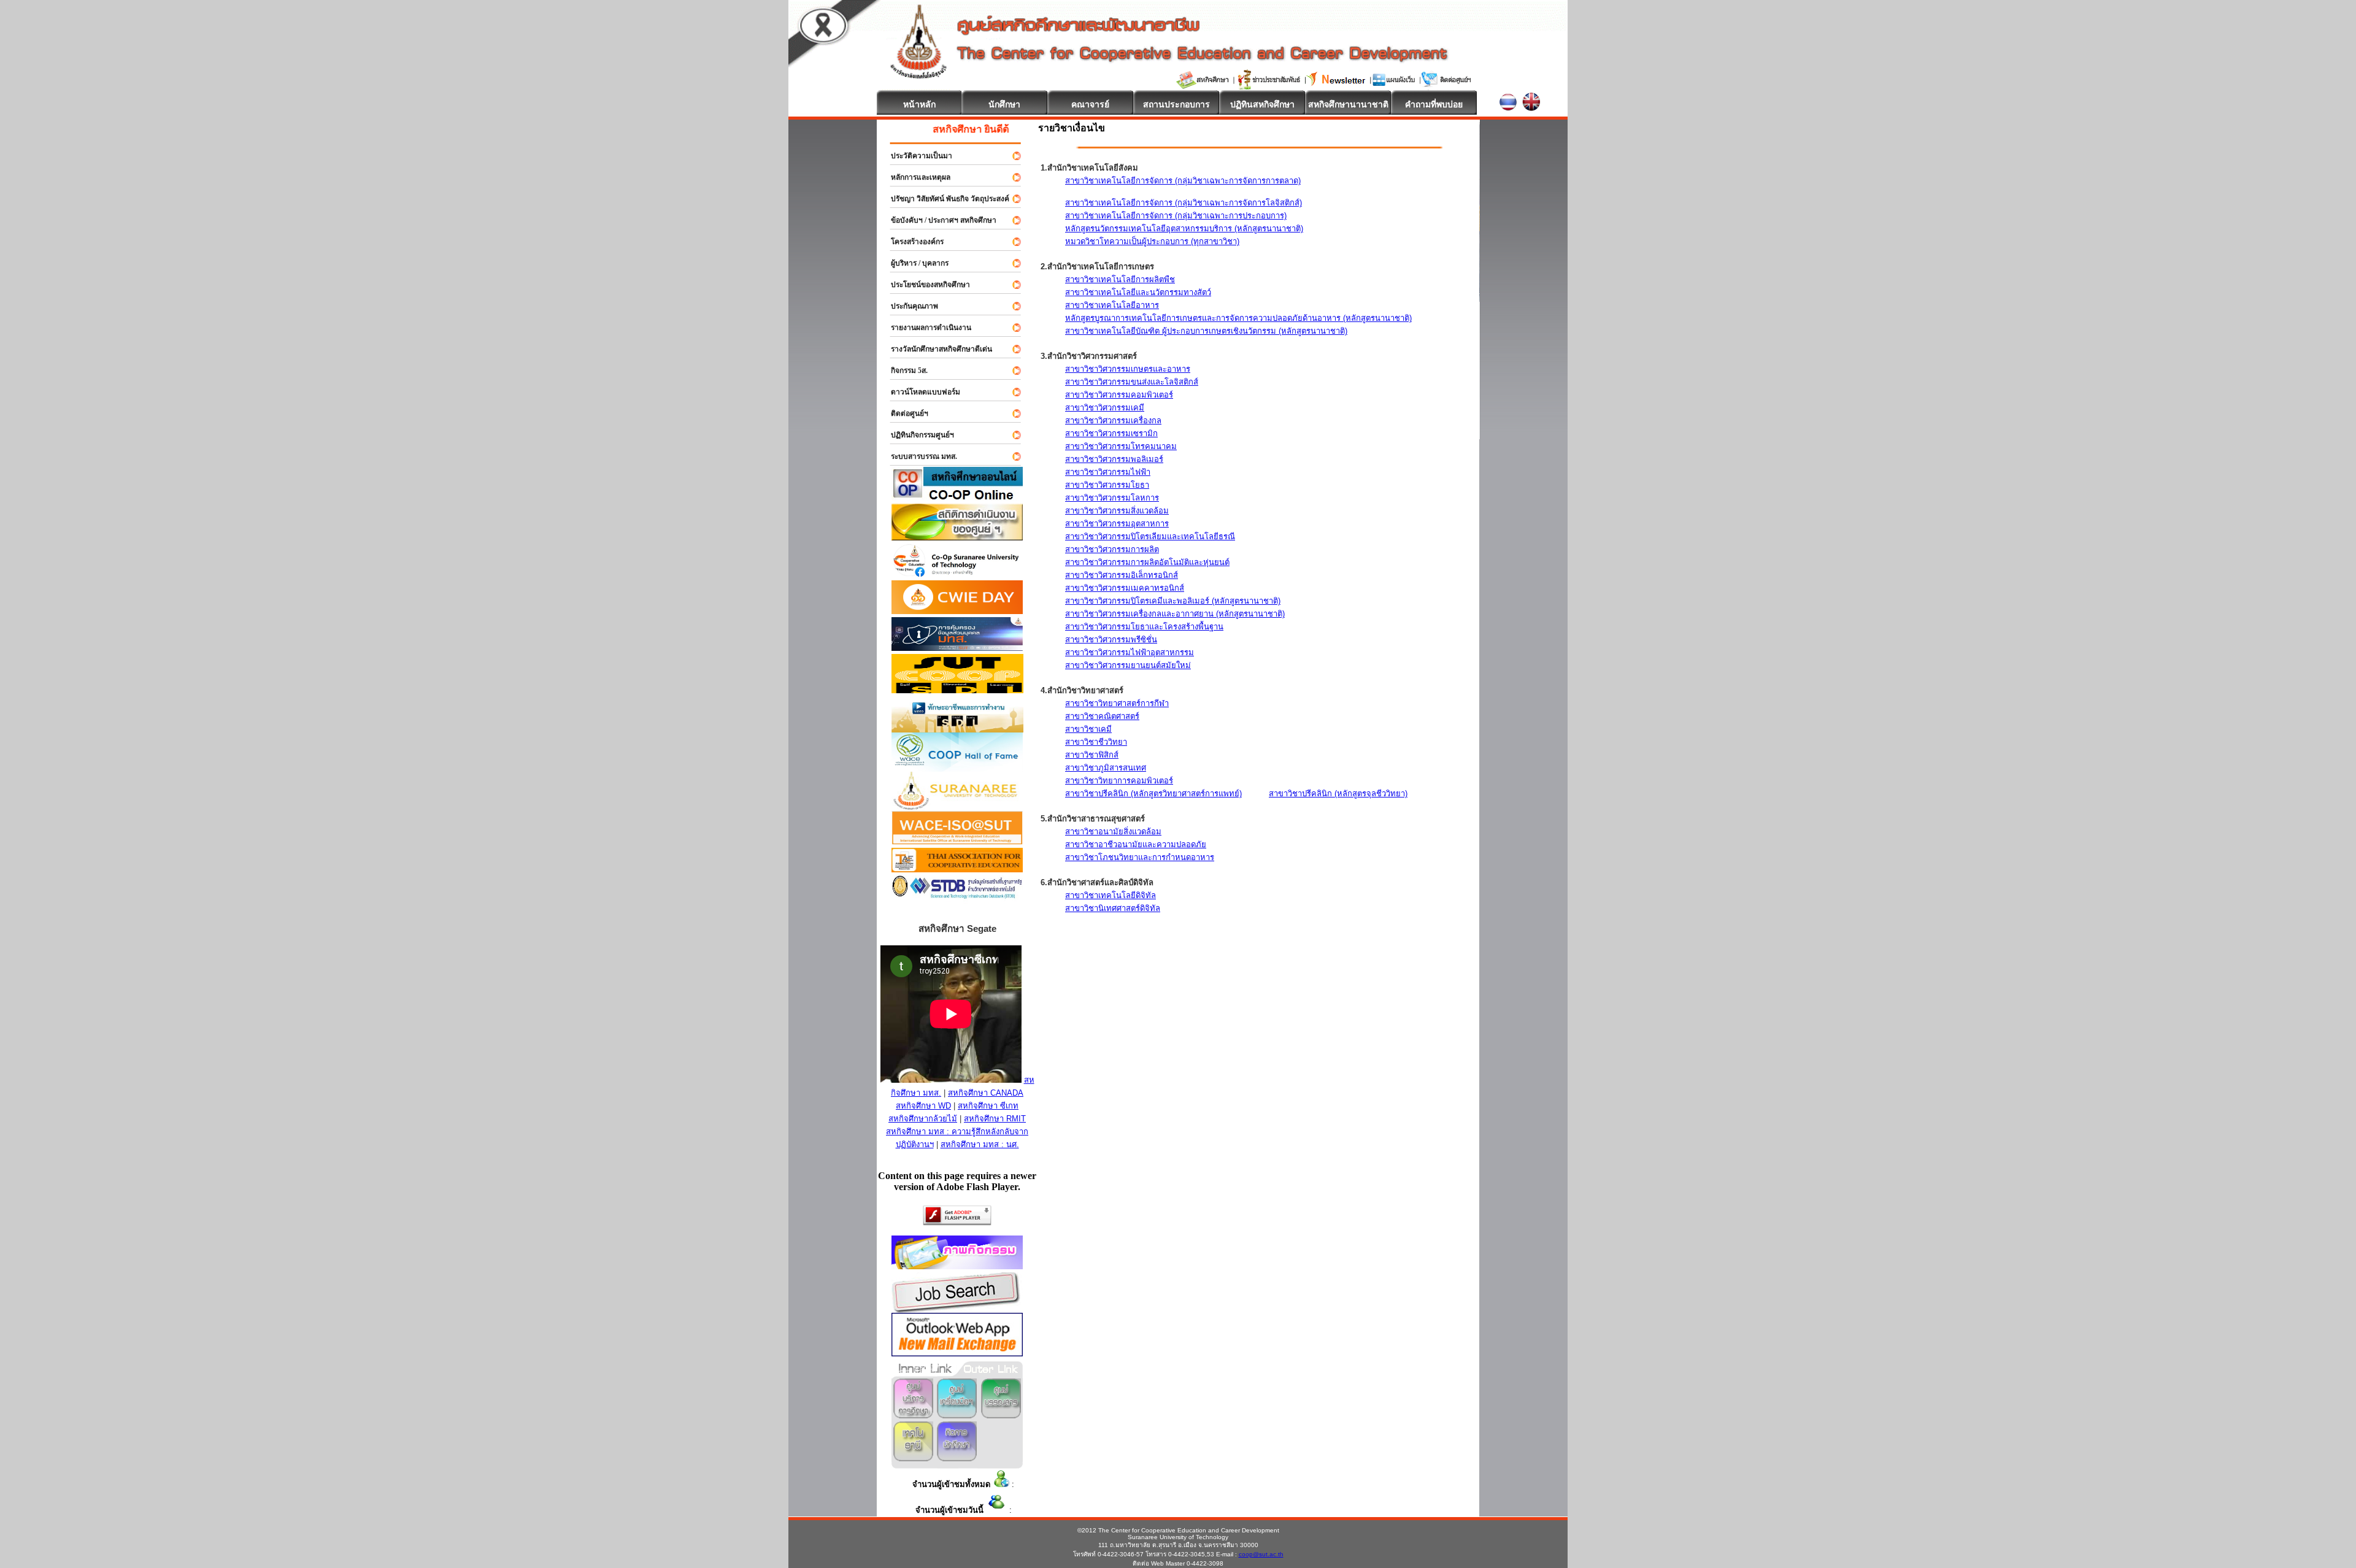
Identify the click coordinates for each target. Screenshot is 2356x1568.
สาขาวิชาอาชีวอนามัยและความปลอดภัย (1136, 844)
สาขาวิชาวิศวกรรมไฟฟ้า (1108, 472)
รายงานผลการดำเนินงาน (926, 328)
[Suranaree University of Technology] (957, 690)
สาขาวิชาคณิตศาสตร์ (1102, 716)
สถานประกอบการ (1176, 104)
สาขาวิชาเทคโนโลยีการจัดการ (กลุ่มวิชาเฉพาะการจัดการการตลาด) (1183, 181)
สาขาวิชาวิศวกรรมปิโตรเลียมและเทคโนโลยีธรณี (1150, 536)
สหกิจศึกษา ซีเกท (988, 1106)
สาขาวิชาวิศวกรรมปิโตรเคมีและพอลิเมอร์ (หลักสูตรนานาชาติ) (1173, 601)
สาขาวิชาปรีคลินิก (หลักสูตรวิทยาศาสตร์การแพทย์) (1153, 794)
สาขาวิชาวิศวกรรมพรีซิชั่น (1111, 640)
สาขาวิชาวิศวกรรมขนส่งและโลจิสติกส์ (1132, 382)
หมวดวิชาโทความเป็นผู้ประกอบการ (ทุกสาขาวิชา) (1152, 241)
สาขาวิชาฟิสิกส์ (1092, 755)
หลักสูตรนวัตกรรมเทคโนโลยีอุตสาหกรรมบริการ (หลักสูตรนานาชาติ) (1184, 229)
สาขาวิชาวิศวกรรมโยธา (1107, 485)
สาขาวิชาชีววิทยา (1096, 742)
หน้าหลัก (919, 104)
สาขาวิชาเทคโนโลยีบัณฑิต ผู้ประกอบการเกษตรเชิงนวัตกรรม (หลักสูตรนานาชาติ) (1206, 331)
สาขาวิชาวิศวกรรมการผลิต (1112, 549)
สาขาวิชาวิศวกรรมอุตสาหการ (1117, 524)
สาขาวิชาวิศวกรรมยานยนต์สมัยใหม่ (1128, 665)
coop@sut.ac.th (1261, 1554)
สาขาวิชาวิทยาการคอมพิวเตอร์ (1119, 781)
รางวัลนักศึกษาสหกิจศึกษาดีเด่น (936, 349)
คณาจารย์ (1090, 104)
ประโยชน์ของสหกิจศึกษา (925, 285)
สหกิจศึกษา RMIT (995, 1119)
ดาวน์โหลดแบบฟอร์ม (920, 392)
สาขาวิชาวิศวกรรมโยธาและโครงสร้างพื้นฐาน (1144, 627)
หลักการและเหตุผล (915, 177)
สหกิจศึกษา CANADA (986, 1093)
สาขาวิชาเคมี (1088, 729)
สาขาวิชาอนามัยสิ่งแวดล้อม (1113, 832)
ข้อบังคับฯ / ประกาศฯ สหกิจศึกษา (938, 220)
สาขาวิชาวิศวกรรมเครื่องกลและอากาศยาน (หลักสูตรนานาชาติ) (1175, 614)
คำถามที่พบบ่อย (1434, 104)
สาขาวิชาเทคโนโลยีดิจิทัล (1111, 895)
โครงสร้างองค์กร (912, 242)
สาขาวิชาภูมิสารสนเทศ (1106, 768)
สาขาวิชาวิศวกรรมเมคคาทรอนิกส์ (1125, 588)
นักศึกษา (1004, 104)
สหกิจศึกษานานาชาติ (1348, 104)
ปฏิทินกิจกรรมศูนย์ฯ (917, 435)
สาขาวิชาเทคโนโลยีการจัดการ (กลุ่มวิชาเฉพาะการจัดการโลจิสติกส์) (1184, 203)
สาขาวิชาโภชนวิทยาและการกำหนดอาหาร (1140, 857)
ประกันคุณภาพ (909, 306)
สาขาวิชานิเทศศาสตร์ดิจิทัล (1113, 908)
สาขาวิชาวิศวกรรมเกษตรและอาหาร (1128, 369)
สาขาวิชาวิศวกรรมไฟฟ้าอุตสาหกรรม (1130, 652)
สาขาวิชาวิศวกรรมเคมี (1105, 408)
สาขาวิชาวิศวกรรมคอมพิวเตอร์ (1119, 395)
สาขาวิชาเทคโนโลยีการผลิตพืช (1120, 279)
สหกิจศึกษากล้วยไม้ (923, 1119)
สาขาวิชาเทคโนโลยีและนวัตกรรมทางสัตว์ (1138, 292)
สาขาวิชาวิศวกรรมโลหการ (1112, 498)
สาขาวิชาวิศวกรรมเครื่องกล (1113, 421)
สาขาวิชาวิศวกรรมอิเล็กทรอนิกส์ (1122, 575)
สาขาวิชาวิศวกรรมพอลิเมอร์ (1114, 459)
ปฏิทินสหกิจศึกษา (1262, 104)
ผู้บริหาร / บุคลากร (914, 263)
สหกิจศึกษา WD (923, 1106)
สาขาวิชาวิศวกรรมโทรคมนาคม (1121, 446)
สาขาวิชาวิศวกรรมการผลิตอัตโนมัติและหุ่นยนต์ (1147, 562)
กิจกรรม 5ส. (904, 371)
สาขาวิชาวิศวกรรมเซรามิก (1111, 433)
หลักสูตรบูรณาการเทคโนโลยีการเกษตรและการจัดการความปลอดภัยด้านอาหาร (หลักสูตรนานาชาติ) (1238, 318)
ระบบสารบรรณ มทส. (918, 456)
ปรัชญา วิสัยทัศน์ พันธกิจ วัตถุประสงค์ (945, 199)
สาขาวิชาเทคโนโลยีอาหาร (1112, 305)
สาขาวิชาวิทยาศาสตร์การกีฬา (1117, 703)
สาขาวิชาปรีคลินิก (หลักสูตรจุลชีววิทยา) (1338, 794)
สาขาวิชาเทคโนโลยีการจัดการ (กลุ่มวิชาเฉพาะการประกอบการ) (1176, 216)
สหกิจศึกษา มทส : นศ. (980, 1144)
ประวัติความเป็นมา (916, 156)
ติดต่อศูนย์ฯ (904, 413)
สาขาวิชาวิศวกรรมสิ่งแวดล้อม (1117, 511)
